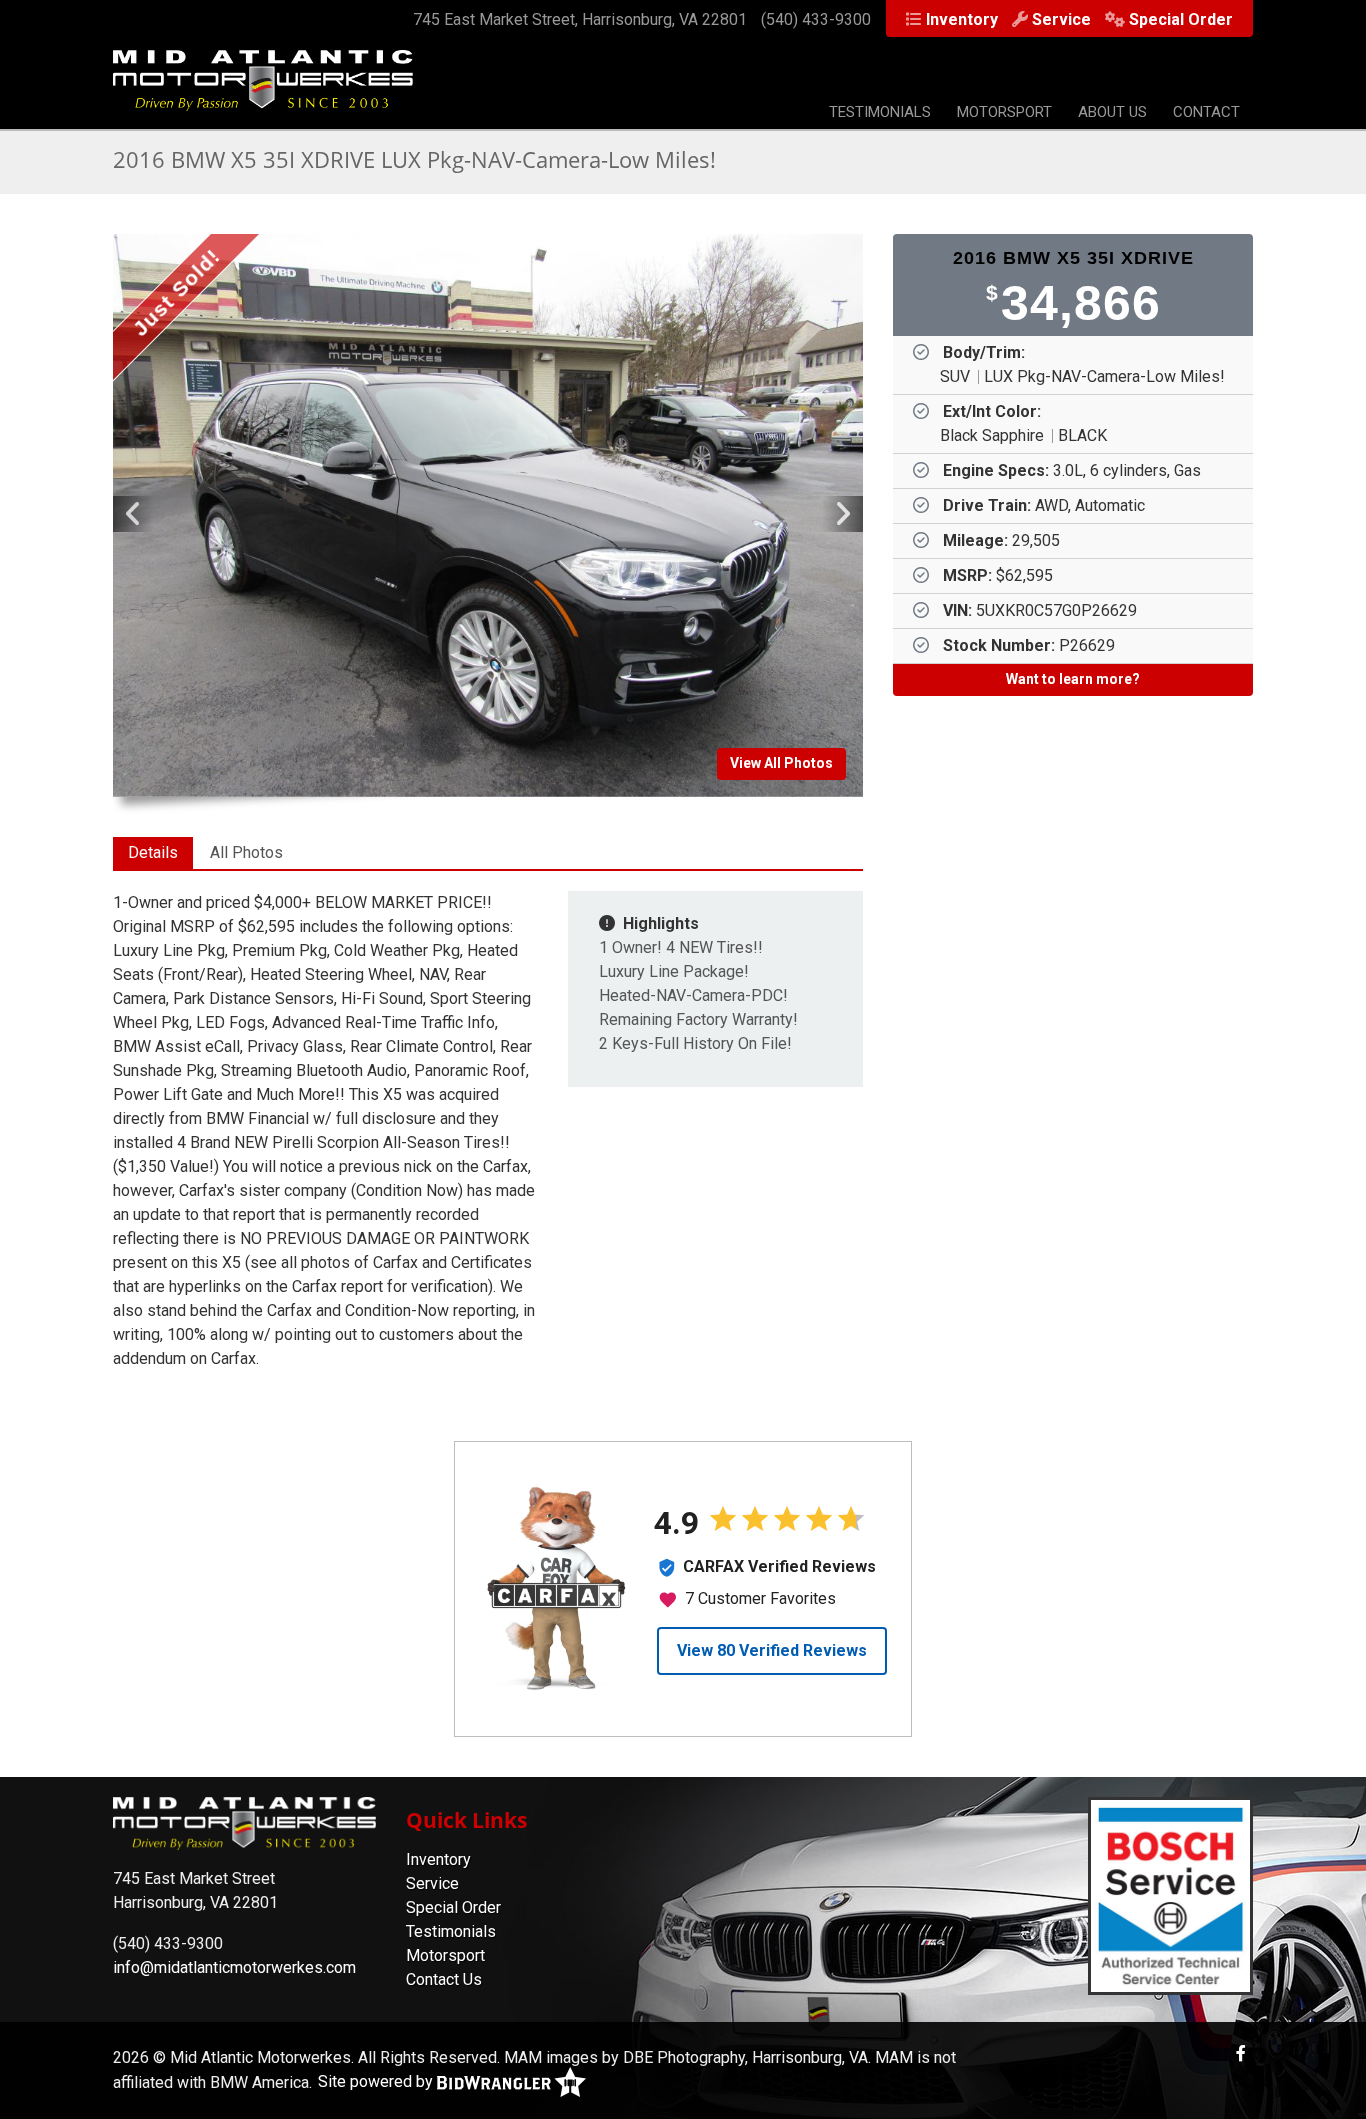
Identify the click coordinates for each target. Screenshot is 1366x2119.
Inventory (962, 19)
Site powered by (377, 2081)
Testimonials (880, 112)
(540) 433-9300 (816, 19)
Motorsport (1004, 112)
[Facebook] (1241, 2053)
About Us (1112, 112)
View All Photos (781, 763)
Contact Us (444, 1979)
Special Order (1181, 19)
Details (153, 852)
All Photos (246, 852)
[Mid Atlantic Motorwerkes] (263, 90)
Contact (1206, 112)
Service (1061, 19)
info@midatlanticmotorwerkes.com (234, 1967)
